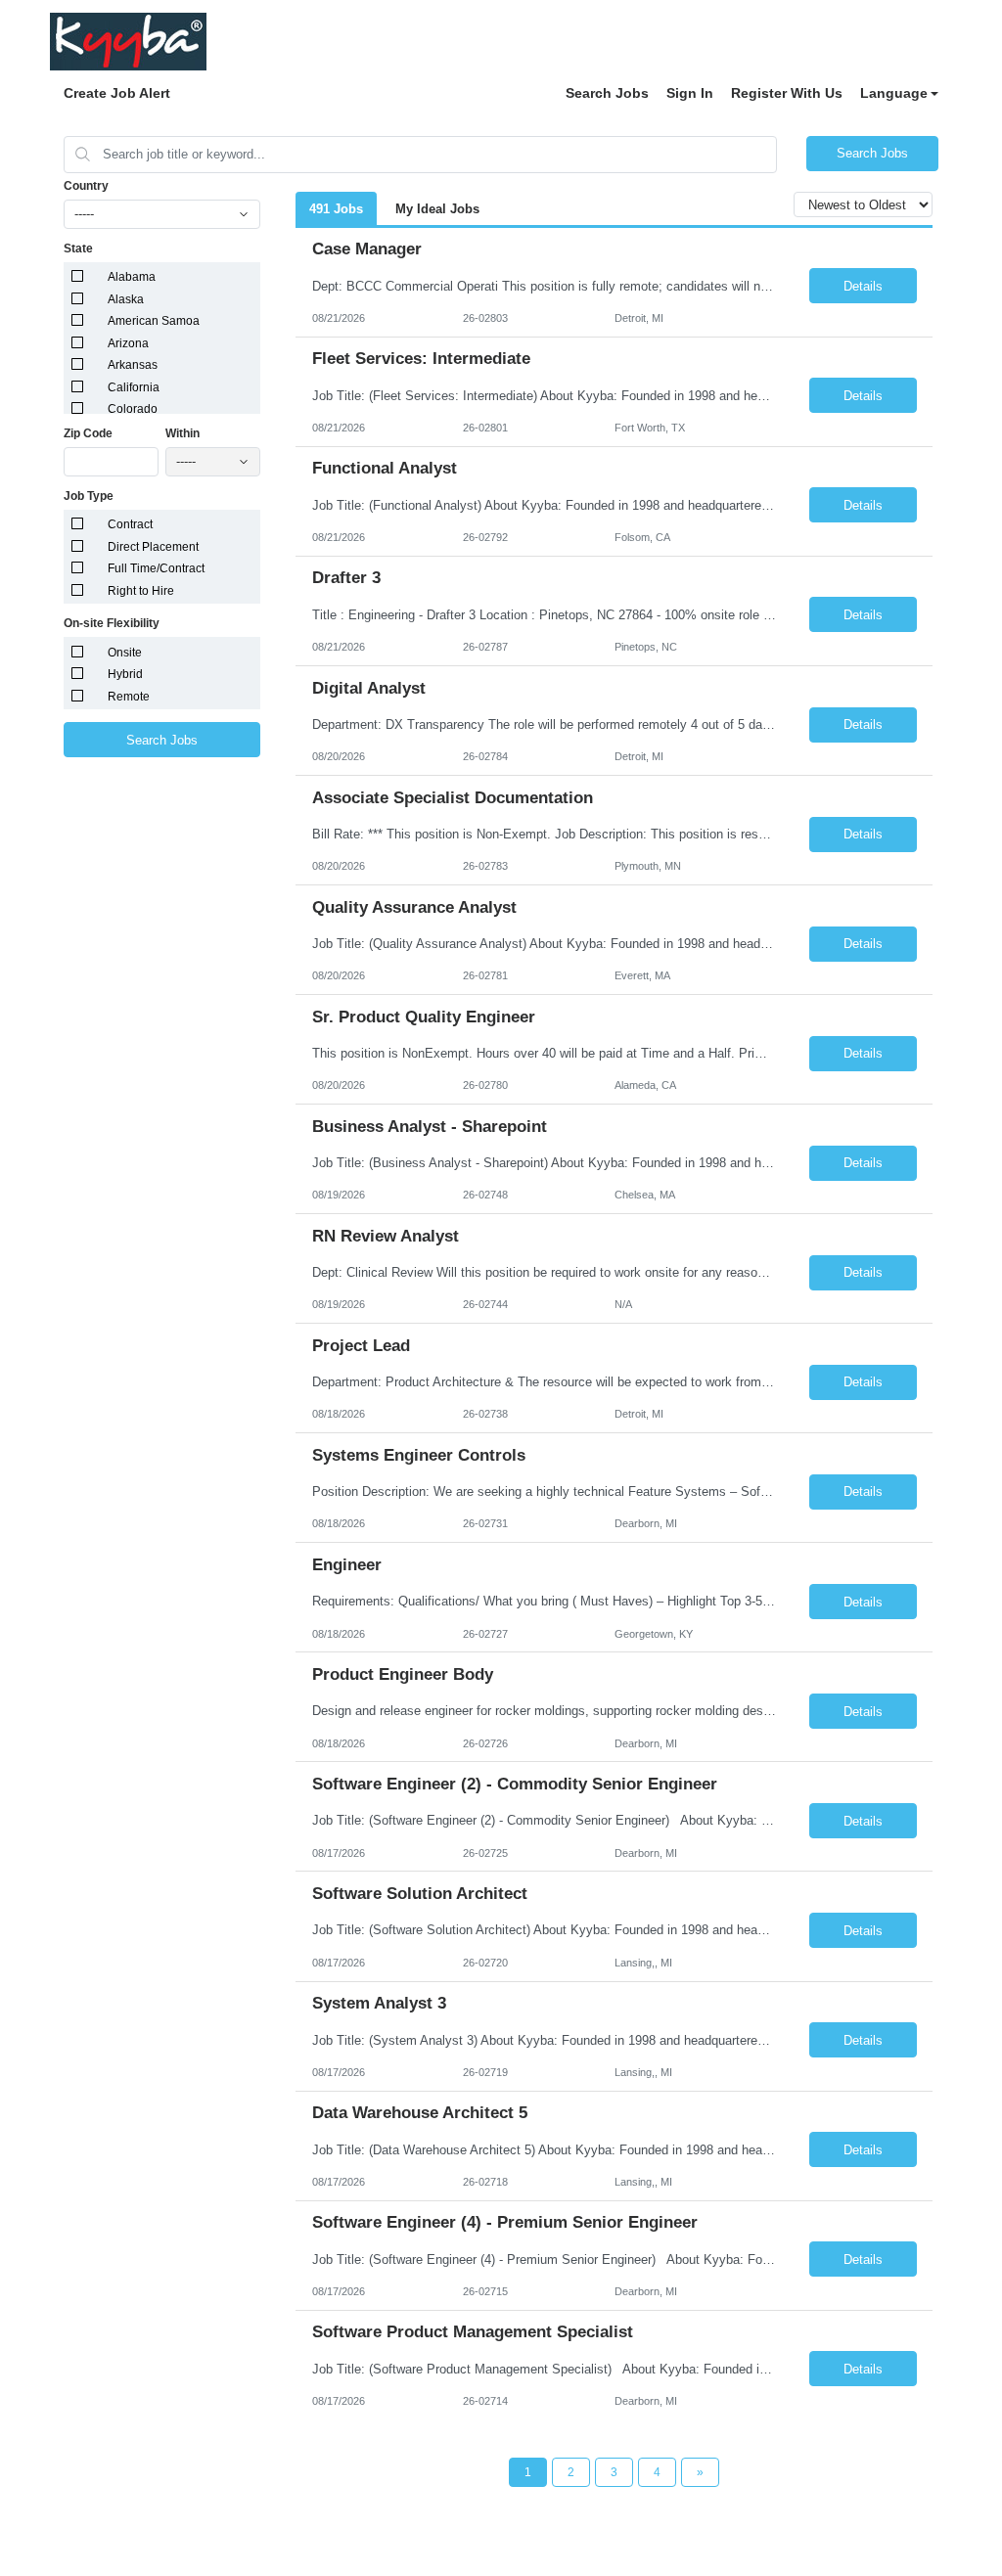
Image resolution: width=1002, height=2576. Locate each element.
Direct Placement (153, 547)
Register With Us (787, 93)
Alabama (132, 277)
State (78, 249)
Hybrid (125, 674)
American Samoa (154, 321)
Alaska (126, 299)
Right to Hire (141, 591)
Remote (129, 697)
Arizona (128, 343)
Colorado (133, 409)
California (134, 387)
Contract (130, 524)
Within (182, 433)
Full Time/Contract (156, 568)
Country (86, 186)
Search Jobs (607, 93)
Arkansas (133, 365)
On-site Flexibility (112, 623)
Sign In (690, 93)
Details (863, 286)
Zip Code (88, 433)
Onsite (125, 653)
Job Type (89, 496)
